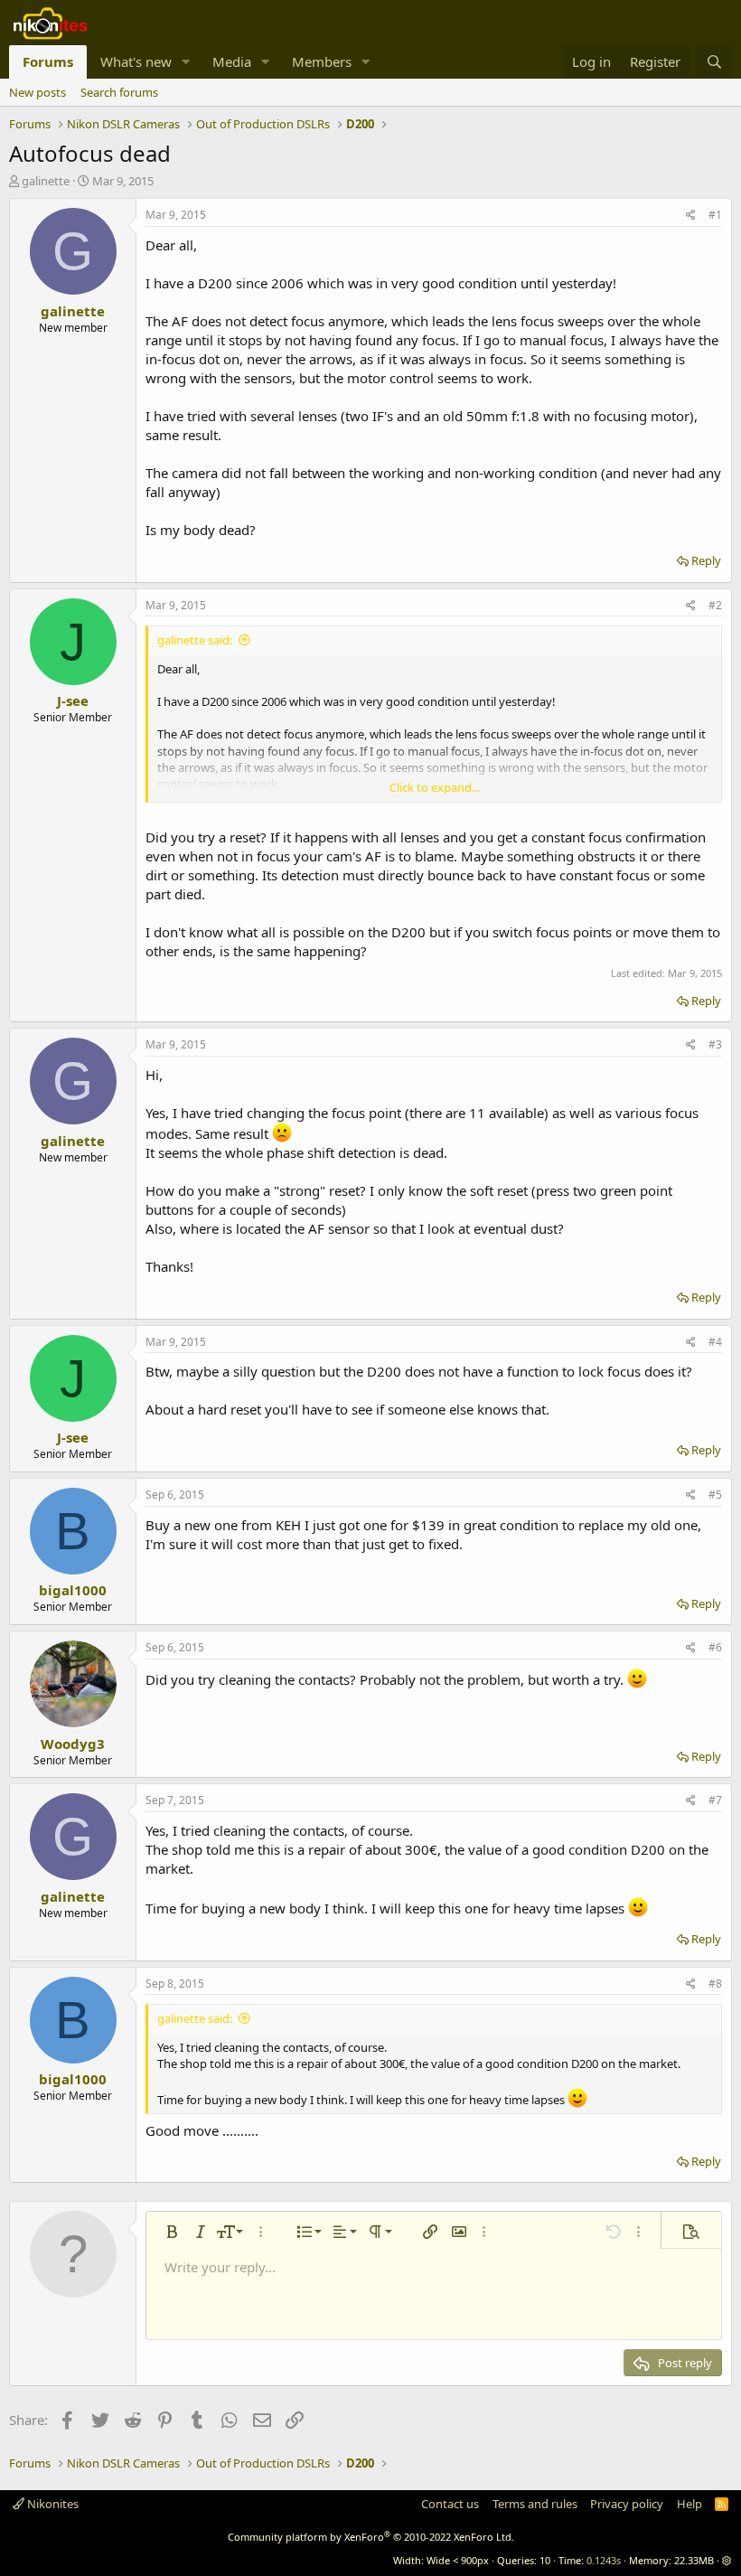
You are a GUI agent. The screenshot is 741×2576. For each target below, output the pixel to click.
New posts (38, 92)
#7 (715, 1800)
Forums (48, 61)
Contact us (450, 2504)
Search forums (119, 92)
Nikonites (52, 2504)
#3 (715, 1044)
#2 (715, 605)
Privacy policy (627, 2504)
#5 (715, 1495)
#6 (715, 1647)
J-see (73, 700)
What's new (136, 61)
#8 (715, 1984)
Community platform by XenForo (371, 2537)
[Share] (691, 216)
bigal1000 (73, 1590)
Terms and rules (535, 2504)
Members (322, 61)
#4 (715, 1342)
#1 (715, 215)
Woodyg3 (73, 1744)
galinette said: (195, 640)
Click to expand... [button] (435, 787)
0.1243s (604, 2560)
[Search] (714, 62)
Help (689, 2504)
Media (232, 61)
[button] (186, 62)
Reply (706, 560)
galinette (46, 181)
